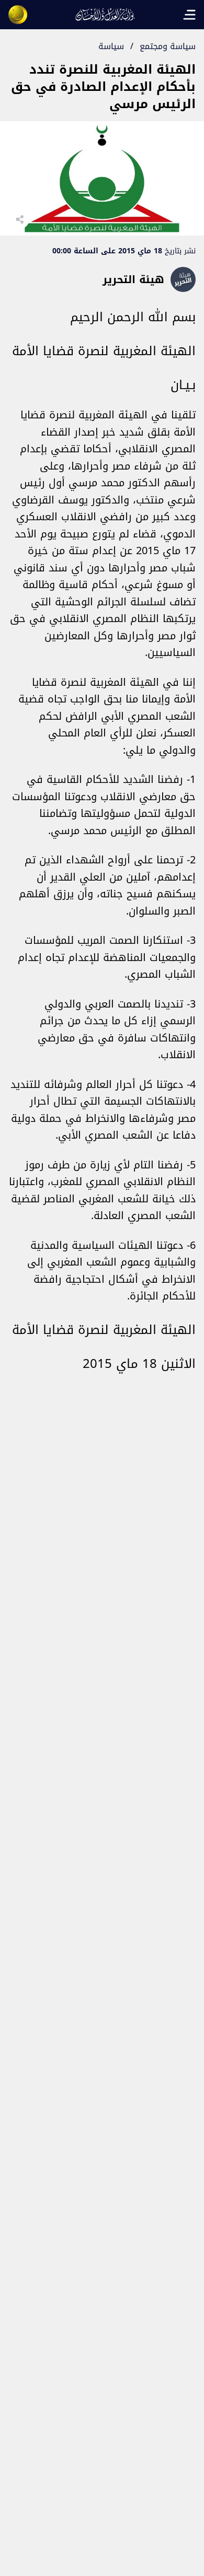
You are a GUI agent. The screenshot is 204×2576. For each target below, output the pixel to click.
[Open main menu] (189, 15)
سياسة (111, 46)
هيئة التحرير (133, 279)
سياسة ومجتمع (168, 46)
